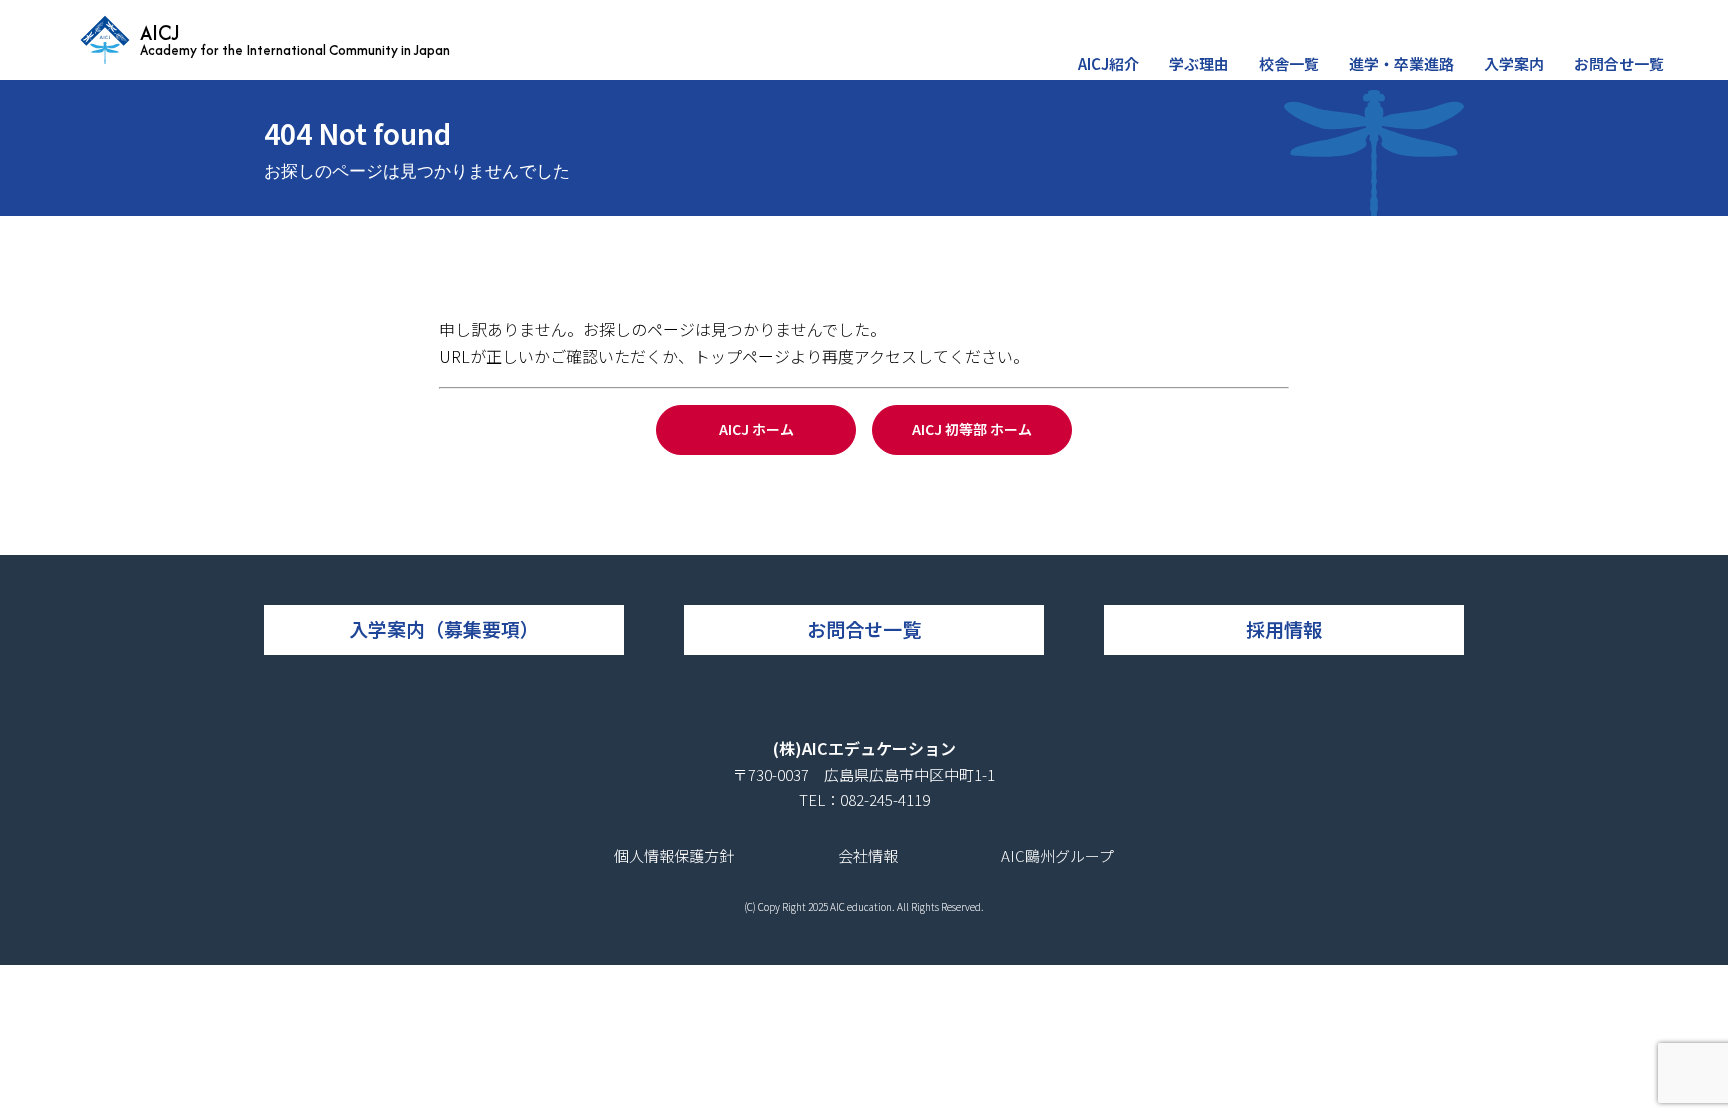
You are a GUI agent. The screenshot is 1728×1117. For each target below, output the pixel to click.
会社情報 (868, 855)
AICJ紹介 (1108, 63)
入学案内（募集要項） (444, 628)
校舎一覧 (1289, 63)
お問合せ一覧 (1619, 63)
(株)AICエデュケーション (864, 748)
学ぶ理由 (1199, 63)
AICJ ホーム (756, 429)
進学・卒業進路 (1401, 63)
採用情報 (1284, 628)
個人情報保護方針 (674, 855)
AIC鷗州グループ (1057, 855)
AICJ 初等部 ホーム (972, 429)
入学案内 (1514, 63)
